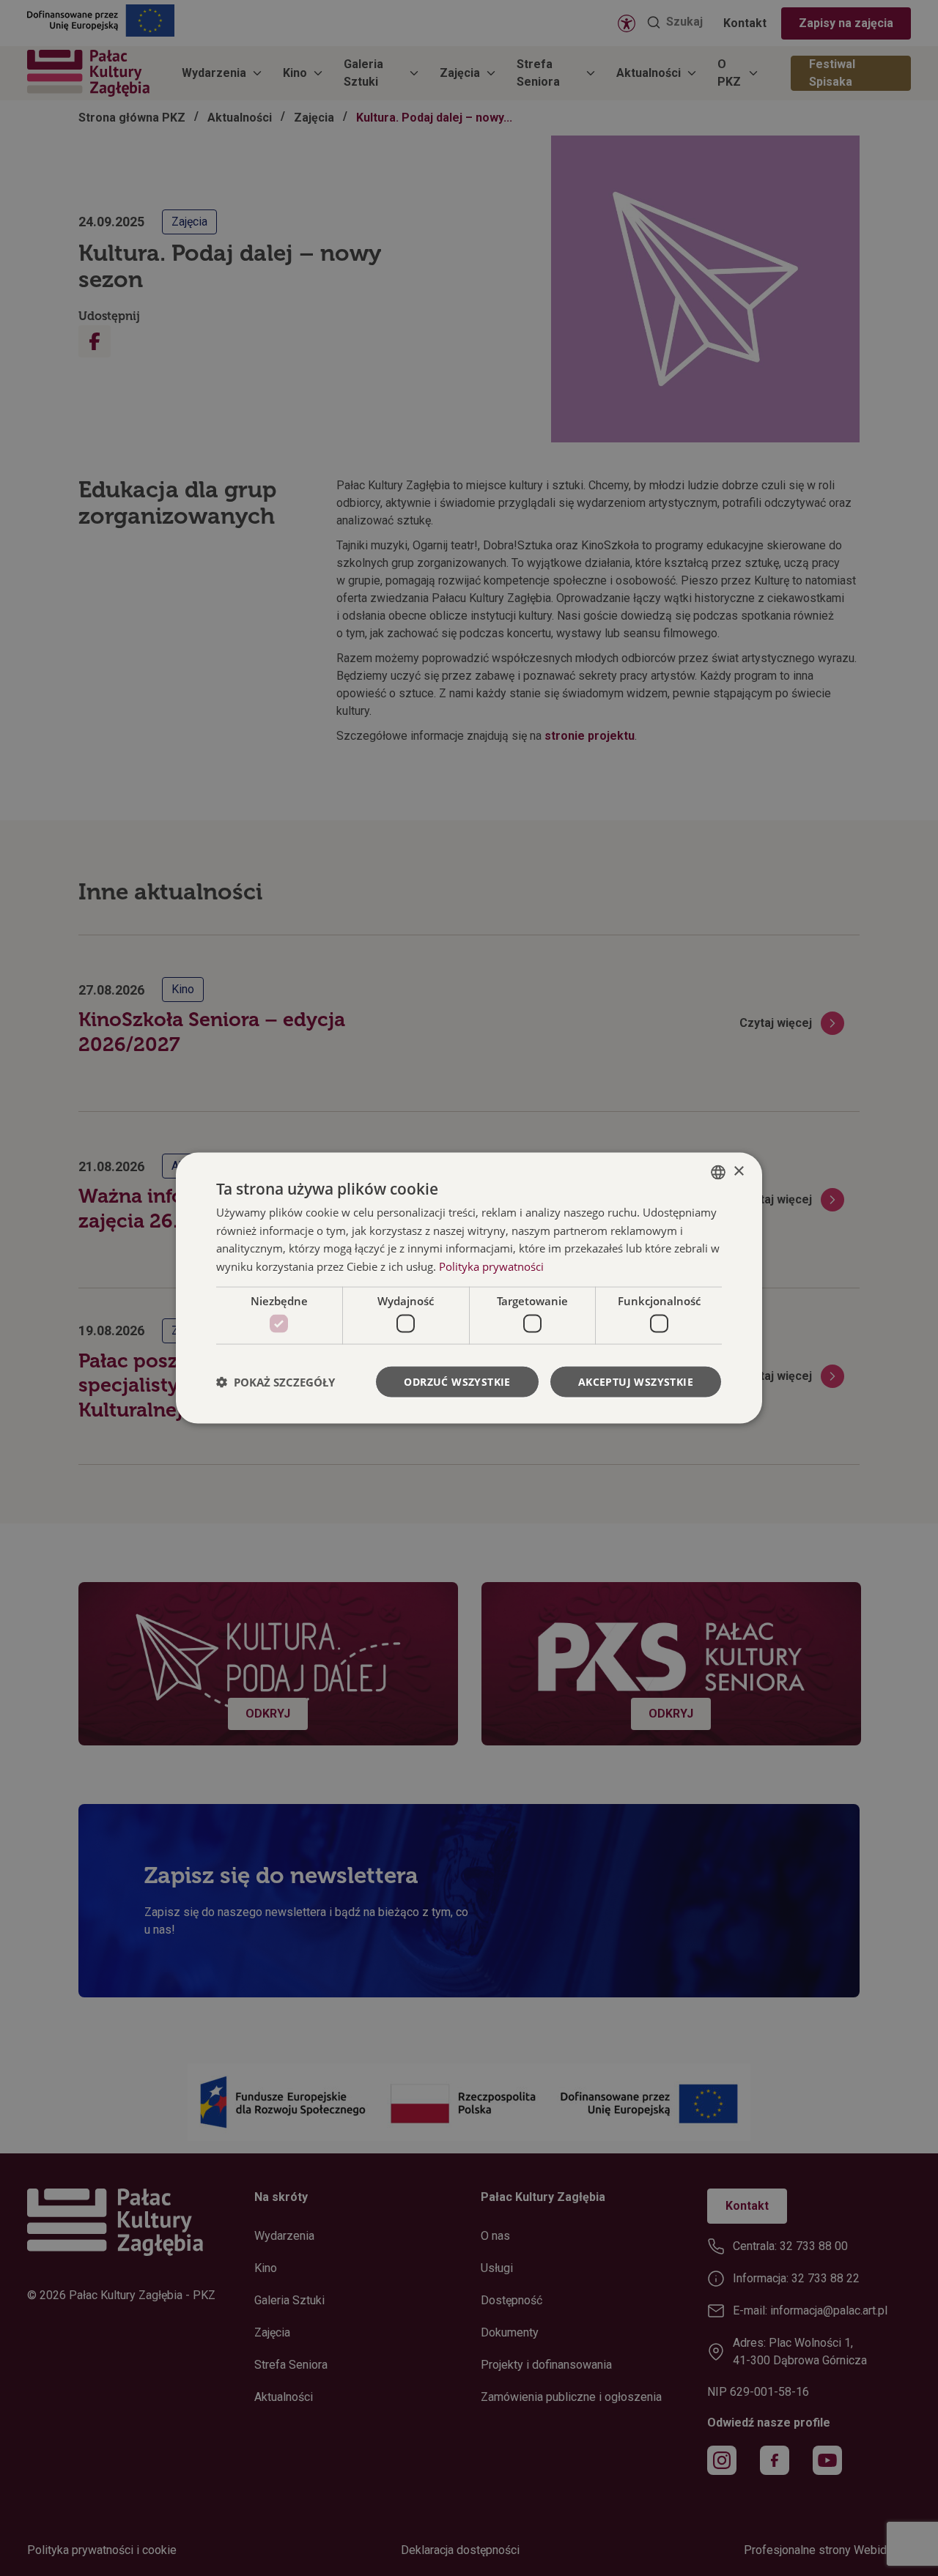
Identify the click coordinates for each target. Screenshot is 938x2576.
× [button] (738, 1172)
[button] (276, 1382)
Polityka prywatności (491, 1266)
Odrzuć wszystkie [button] (457, 1382)
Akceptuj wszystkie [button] (636, 1382)
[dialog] (469, 1288)
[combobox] (718, 1172)
